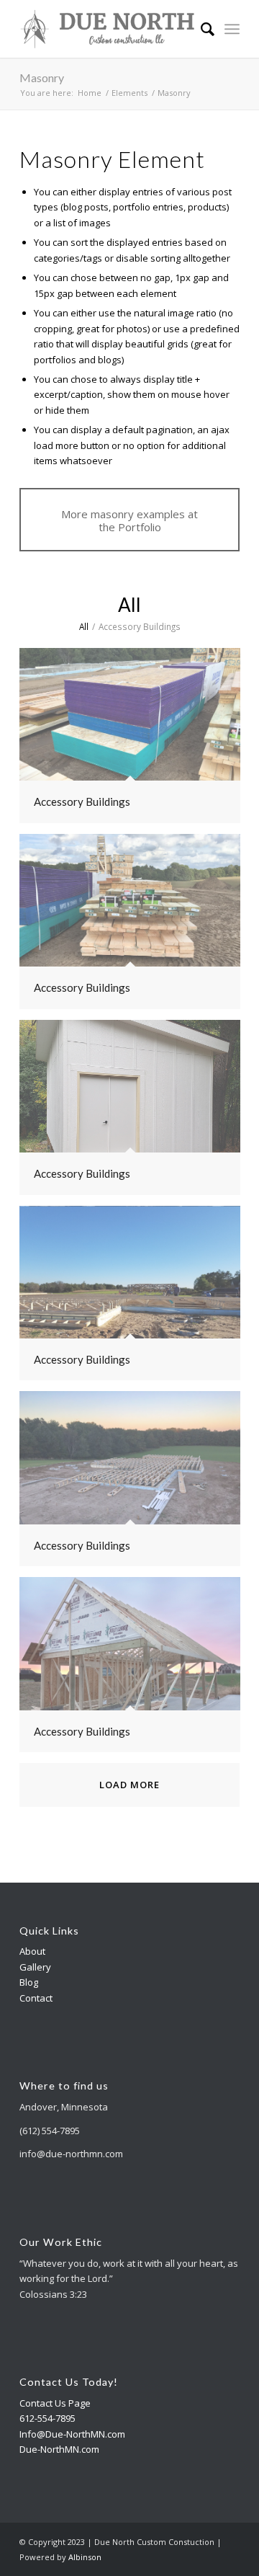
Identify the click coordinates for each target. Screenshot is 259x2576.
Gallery (35, 1967)
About (32, 1951)
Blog (29, 1982)
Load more (129, 1785)
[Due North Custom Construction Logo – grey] (108, 29)
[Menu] (232, 29)
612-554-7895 (47, 2418)
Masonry (42, 77)
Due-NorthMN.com (59, 2449)
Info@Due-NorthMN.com (72, 2434)
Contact (36, 1998)
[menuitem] (200, 29)
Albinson (85, 2557)
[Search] (200, 29)
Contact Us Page (55, 2403)
